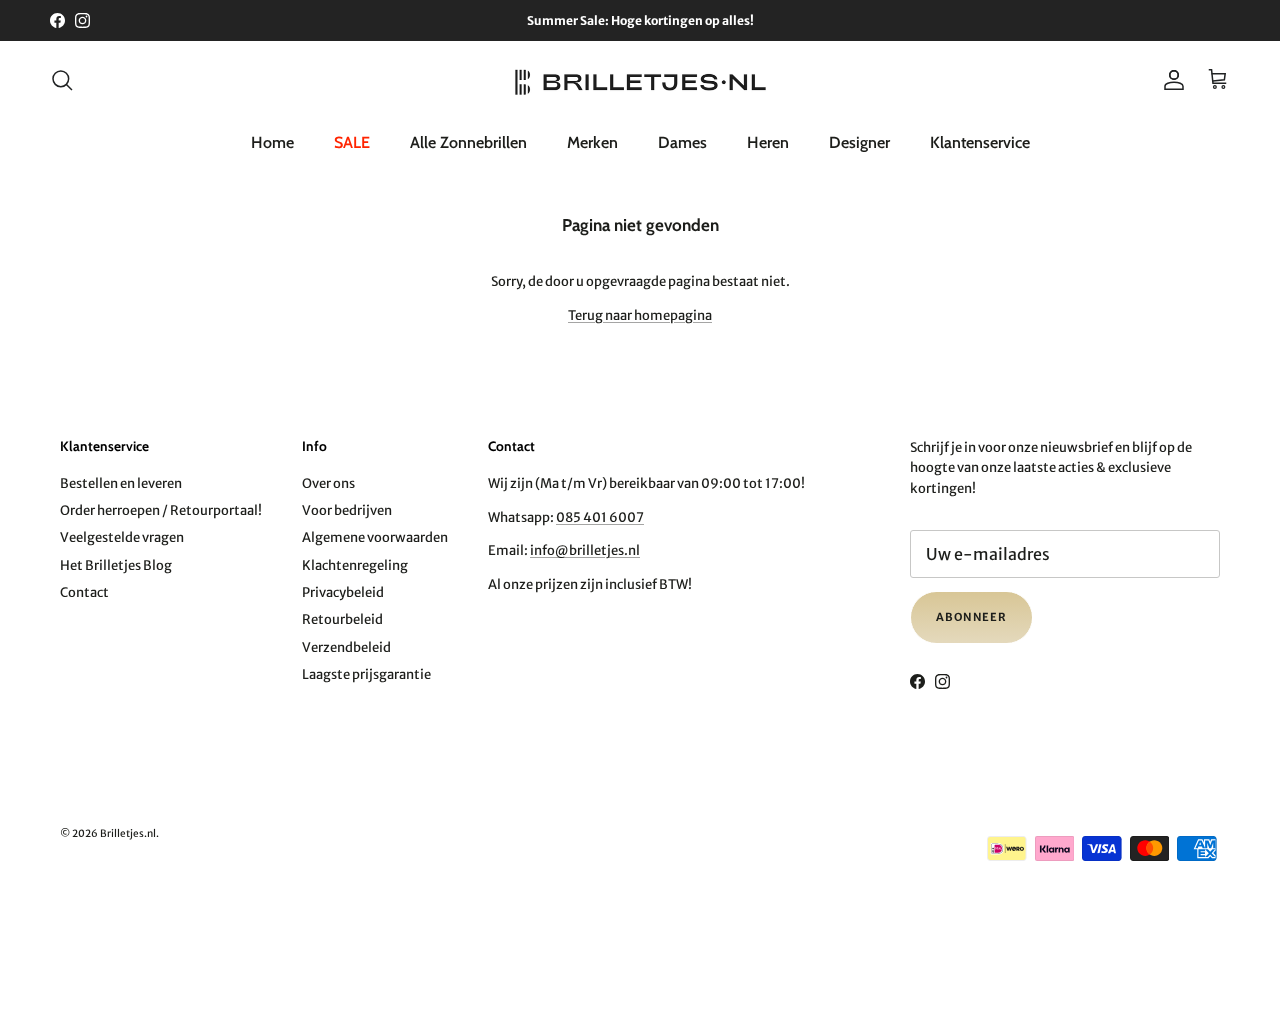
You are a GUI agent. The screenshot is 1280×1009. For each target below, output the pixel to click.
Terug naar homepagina (640, 315)
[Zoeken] (62, 80)
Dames (682, 141)
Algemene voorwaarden (375, 537)
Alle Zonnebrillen (468, 141)
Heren (768, 141)
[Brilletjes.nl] (640, 80)
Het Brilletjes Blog (116, 565)
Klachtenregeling (355, 565)
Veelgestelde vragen (122, 537)
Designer (859, 141)
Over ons (328, 483)
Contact (84, 592)
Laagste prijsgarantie (366, 674)
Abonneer (971, 617)
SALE (352, 141)
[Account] (1170, 80)
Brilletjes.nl (128, 833)
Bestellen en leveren (121, 483)
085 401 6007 (600, 517)
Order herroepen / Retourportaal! (161, 510)
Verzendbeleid (346, 647)
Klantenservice (980, 141)
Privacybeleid (343, 592)
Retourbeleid (342, 619)
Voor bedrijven (347, 510)
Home (272, 141)
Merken (592, 141)
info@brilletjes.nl (585, 550)
